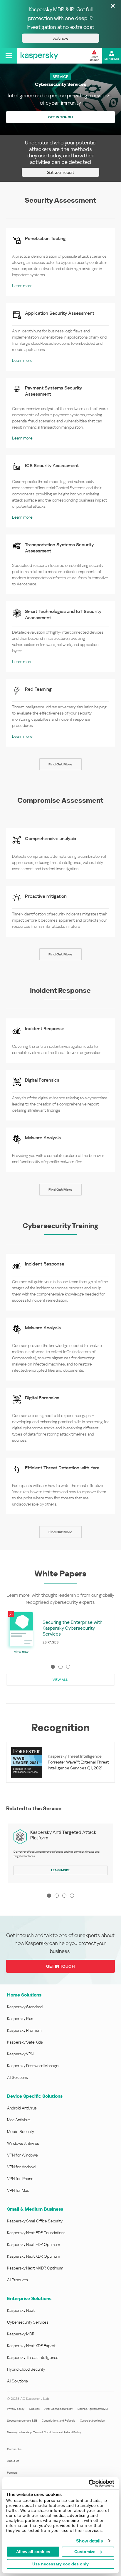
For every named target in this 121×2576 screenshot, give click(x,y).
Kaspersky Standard (25, 2007)
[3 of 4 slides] (64, 1896)
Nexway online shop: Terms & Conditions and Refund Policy (44, 2432)
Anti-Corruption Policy (59, 2409)
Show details (89, 2541)
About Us (13, 2461)
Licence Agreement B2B (22, 2421)
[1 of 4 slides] (49, 1896)
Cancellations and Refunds (58, 2421)
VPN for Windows (22, 2155)
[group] (61, 1632)
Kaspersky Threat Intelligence (33, 2357)
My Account (112, 59)
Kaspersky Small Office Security (35, 2221)
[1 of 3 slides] (53, 1667)
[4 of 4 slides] (72, 1896)
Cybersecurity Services (28, 2322)
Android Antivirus (22, 2108)
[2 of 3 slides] (60, 1667)
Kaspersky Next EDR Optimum (33, 2244)
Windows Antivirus (23, 2143)
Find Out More (60, 764)
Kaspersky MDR (21, 2334)
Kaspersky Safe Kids (25, 2042)
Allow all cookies (33, 2552)
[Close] (113, 6)
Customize (85, 2552)
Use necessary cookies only (60, 2564)
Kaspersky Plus (20, 2019)
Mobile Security (21, 2132)
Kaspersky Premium (24, 2030)
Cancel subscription (92, 2421)
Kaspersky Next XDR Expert (31, 2346)
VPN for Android (21, 2167)
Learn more (22, 286)
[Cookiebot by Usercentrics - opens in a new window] (89, 2483)
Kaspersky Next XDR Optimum (33, 2256)
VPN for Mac (18, 2190)
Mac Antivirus (19, 2120)
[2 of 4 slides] (57, 1896)
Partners (12, 2473)
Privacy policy (16, 2409)
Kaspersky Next (21, 2310)
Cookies (34, 2409)
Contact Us (14, 2449)
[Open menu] (9, 56)
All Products (17, 2280)
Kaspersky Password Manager (33, 2066)
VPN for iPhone (20, 2179)
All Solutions (17, 2077)
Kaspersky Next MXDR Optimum (35, 2268)
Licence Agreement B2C (93, 2409)
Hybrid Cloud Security (26, 2369)
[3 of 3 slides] (68, 1667)
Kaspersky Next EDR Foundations (36, 2233)
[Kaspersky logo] (39, 56)
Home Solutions (24, 1995)
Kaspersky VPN (20, 2054)
